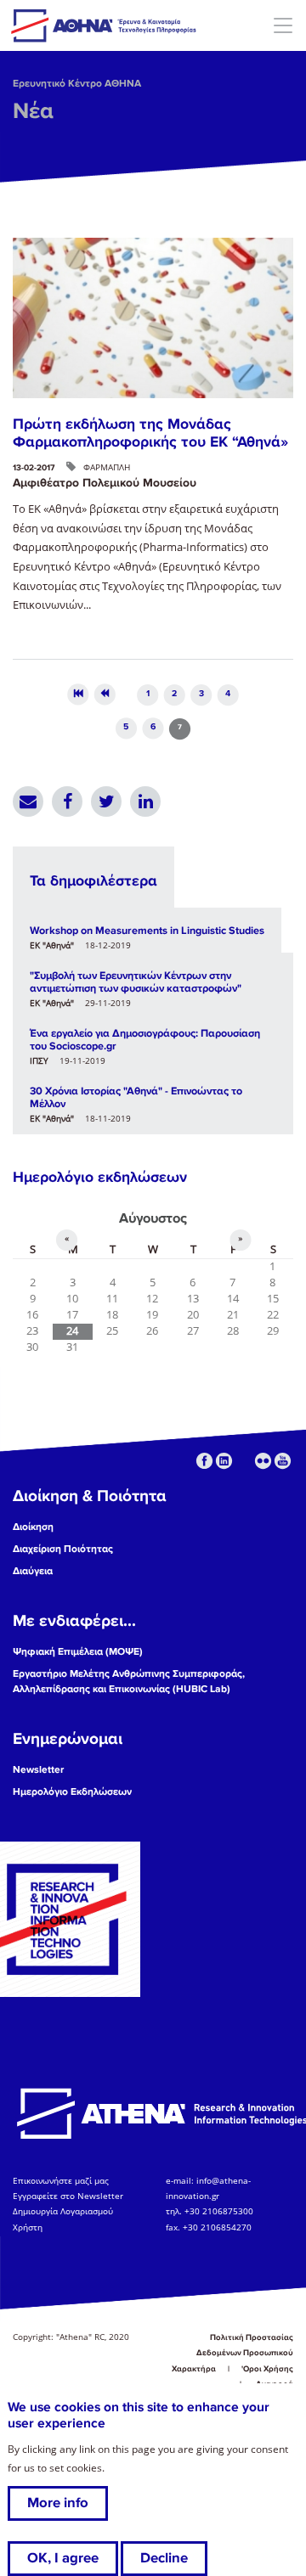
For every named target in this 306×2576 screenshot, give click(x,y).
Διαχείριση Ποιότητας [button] (63, 1549)
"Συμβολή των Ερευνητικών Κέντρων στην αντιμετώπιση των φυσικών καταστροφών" (136, 982)
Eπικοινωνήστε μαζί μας (61, 2180)
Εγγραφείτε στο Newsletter (69, 2196)
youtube (283, 1461)
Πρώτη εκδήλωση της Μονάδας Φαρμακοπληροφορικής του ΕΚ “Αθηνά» (150, 433)
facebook (204, 1461)
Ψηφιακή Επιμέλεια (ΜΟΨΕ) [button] (78, 1652)
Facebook (67, 801)
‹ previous (105, 695)
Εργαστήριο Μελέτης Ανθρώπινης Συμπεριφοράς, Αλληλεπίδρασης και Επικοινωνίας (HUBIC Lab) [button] (129, 1682)
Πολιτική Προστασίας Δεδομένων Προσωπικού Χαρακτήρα (232, 2353)
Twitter (106, 801)
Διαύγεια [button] (33, 1571)
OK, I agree (63, 2558)
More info (58, 2503)
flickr (263, 1461)
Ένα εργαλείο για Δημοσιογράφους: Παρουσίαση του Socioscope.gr (145, 1040)
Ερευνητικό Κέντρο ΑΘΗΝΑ (77, 84)
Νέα (33, 111)
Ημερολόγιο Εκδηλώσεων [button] (72, 1792)
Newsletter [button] (38, 1770)
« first (78, 695)
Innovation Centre (105, 25)
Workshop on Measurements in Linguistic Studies (147, 931)
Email (28, 801)
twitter (244, 1461)
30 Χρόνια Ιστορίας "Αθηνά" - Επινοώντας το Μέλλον (136, 1097)
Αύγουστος (153, 1218)
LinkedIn (145, 801)
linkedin (224, 1461)
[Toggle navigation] (283, 25)
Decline (164, 2558)
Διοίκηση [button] (33, 1527)
